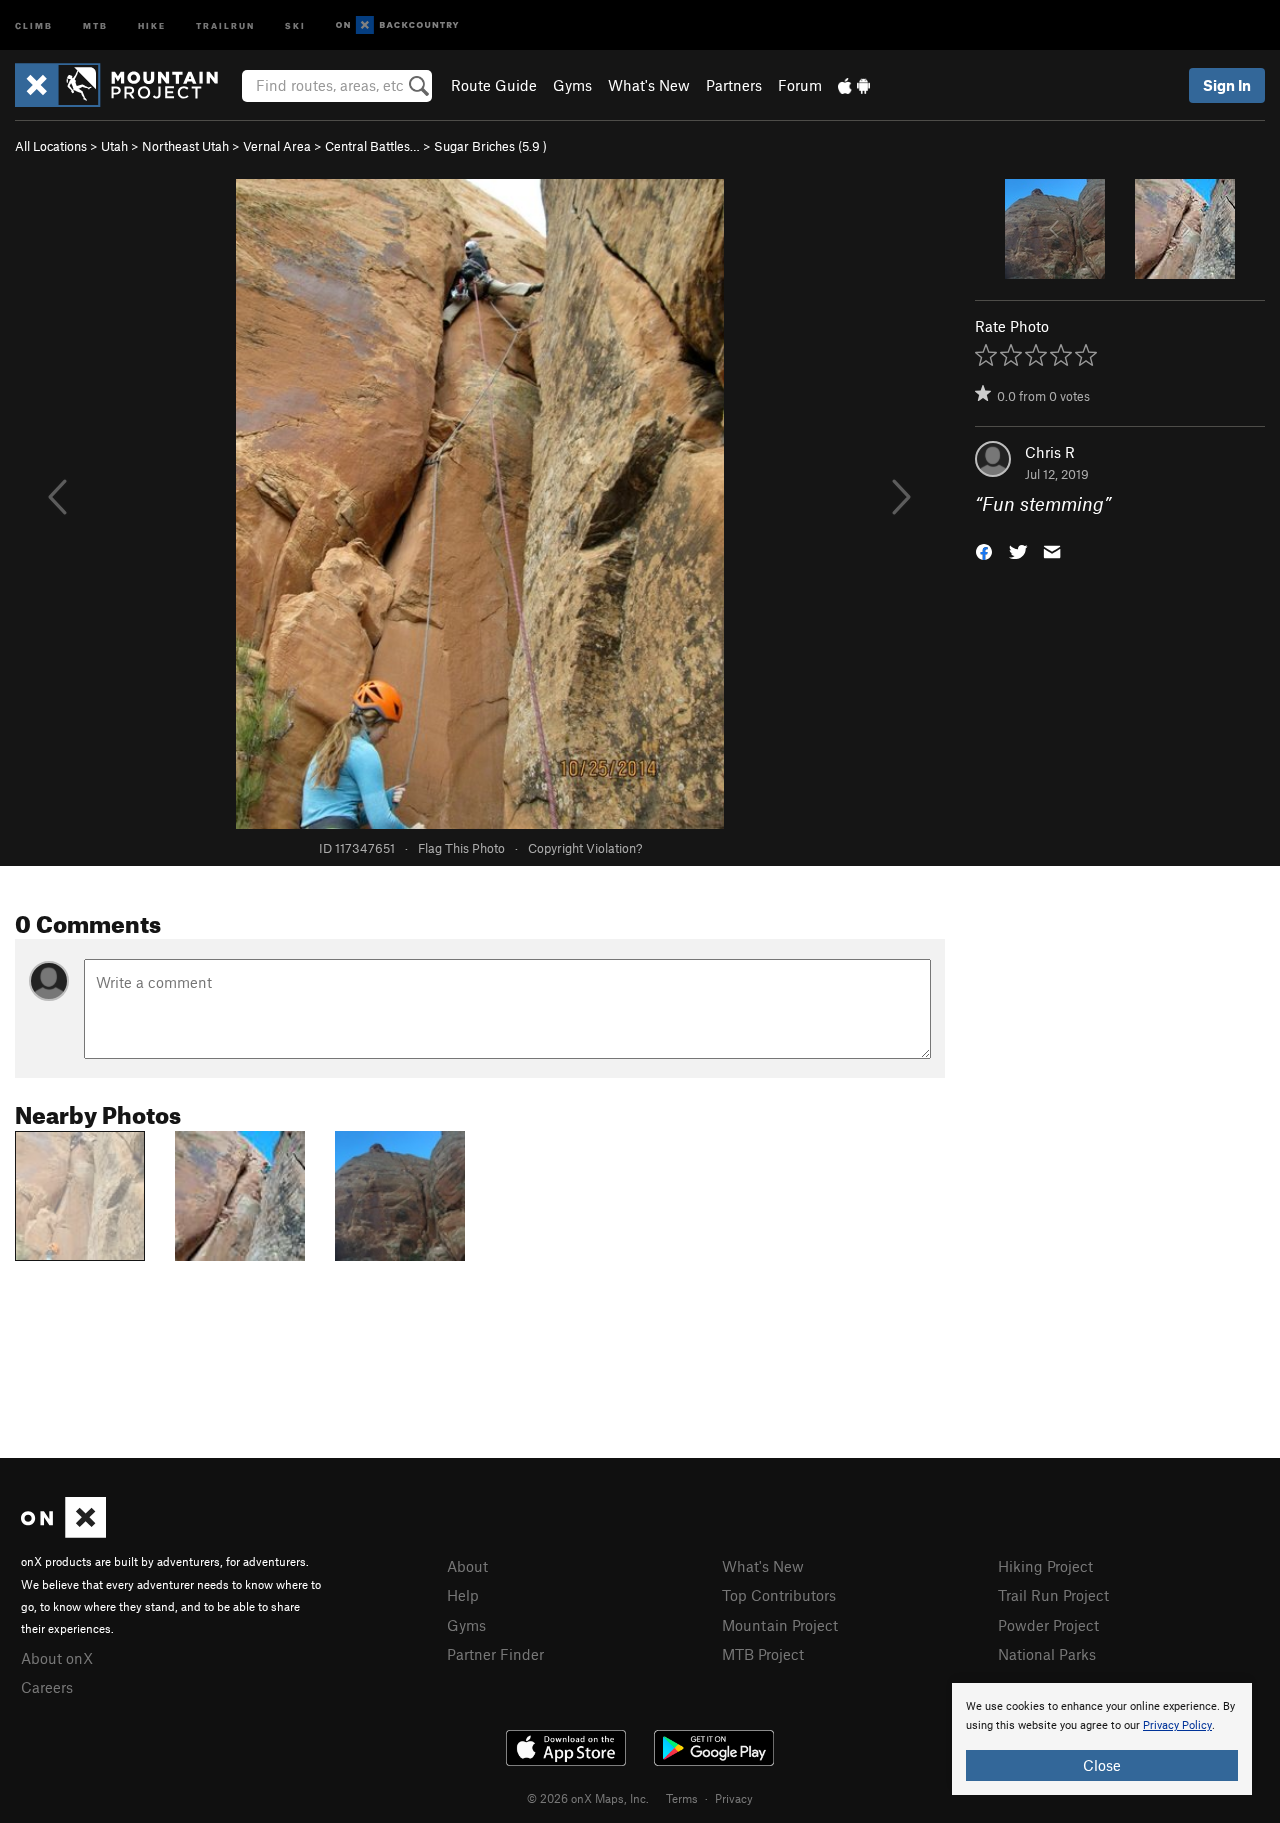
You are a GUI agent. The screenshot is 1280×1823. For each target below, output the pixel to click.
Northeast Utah (185, 146)
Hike (152, 24)
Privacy (734, 1798)
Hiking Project (1045, 1566)
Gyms (572, 85)
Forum (800, 85)
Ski (295, 24)
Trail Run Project (1053, 1595)
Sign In (1227, 85)
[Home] (126, 85)
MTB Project (763, 1654)
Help (463, 1595)
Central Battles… (372, 146)
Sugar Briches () (490, 146)
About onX (57, 1658)
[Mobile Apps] (854, 85)
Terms (682, 1798)
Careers (47, 1687)
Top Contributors (779, 1595)
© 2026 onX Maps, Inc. (588, 1798)
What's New (649, 85)
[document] (1102, 1739)
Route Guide (494, 85)
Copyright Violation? (585, 848)
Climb (34, 24)
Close (1102, 1765)
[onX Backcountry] (397, 25)
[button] (984, 550)
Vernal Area (277, 146)
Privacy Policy (1177, 1725)
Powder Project (1048, 1625)
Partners (734, 85)
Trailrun (225, 24)
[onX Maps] (63, 1532)
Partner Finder (495, 1654)
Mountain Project (780, 1625)
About (467, 1566)
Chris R (1050, 452)
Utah (114, 146)
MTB (95, 24)
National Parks (1047, 1654)
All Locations (51, 146)
